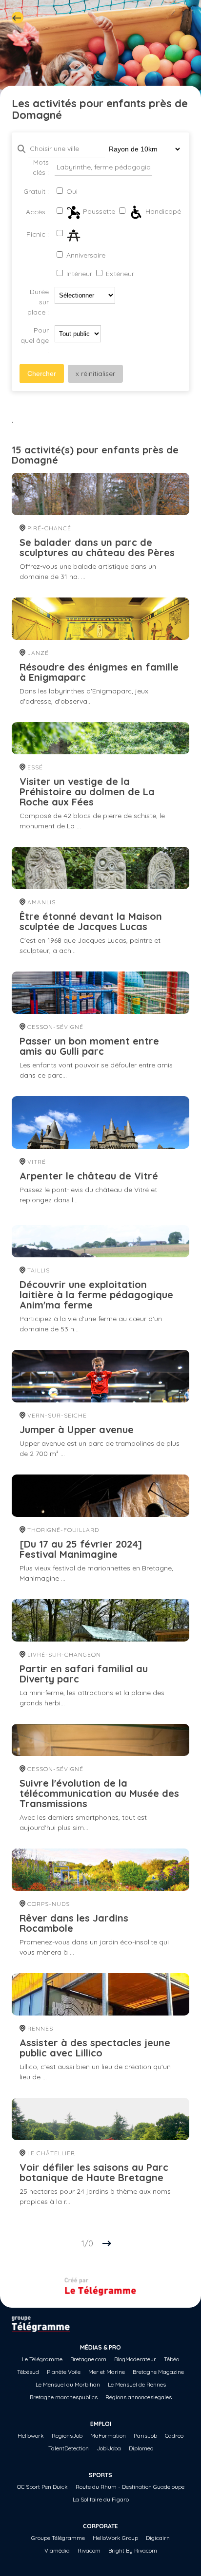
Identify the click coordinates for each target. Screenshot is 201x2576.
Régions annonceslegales (139, 2397)
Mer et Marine (107, 2372)
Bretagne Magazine (158, 2372)
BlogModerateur (135, 2359)
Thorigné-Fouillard (62, 1530)
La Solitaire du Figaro (101, 2499)
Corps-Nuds (48, 1904)
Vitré (36, 1162)
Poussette (98, 211)
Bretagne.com (88, 2359)
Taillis (38, 1270)
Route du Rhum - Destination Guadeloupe (130, 2487)
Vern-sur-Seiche (56, 1415)
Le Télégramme (42, 2359)
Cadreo (174, 2436)
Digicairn (158, 2538)
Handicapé (162, 211)
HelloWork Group (115, 2538)
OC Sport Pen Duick (42, 2487)
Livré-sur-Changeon (63, 1654)
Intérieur (78, 274)
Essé (34, 767)
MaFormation (108, 2436)
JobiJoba (109, 2448)
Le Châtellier (50, 2153)
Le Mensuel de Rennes (137, 2384)
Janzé (37, 653)
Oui (71, 191)
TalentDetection (69, 2448)
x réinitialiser (95, 373)
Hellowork (31, 2436)
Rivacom (89, 2550)
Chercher (42, 373)
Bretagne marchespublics (64, 2397)
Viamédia (57, 2550)
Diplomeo (141, 2448)
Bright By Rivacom (133, 2550)
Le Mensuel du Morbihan (68, 2384)
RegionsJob (67, 2436)
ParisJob (145, 2436)
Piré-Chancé (48, 528)
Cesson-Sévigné (54, 1027)
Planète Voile (64, 2372)
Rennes (39, 2028)
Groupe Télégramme (58, 2538)
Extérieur (119, 274)
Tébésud (28, 2372)
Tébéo (171, 2359)
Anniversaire (85, 255)
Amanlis (40, 902)
